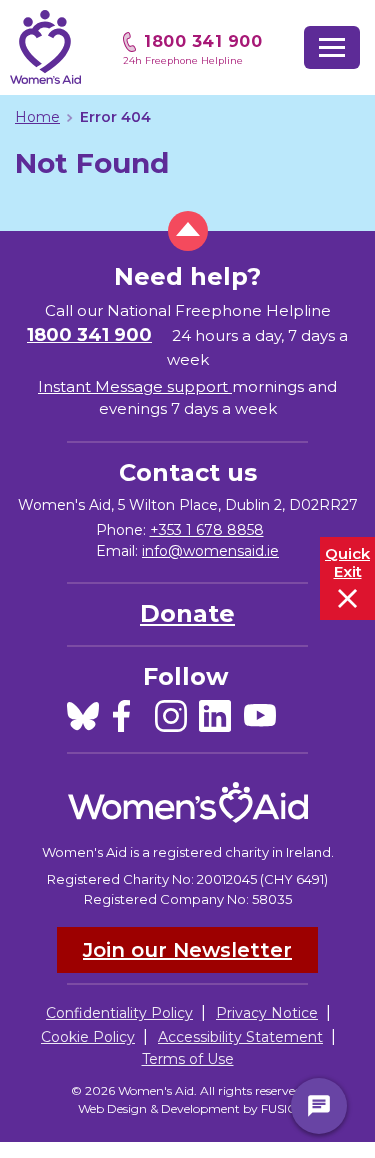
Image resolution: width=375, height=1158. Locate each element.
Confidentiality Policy (119, 1013)
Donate (187, 613)
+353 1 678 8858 (207, 530)
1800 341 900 (203, 41)
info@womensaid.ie (210, 551)
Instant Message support (135, 386)
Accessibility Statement (240, 1037)
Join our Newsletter (187, 950)
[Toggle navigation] (332, 47)
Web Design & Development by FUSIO (188, 1108)
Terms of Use (188, 1059)
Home (37, 117)
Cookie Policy (88, 1037)
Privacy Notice (267, 1013)
